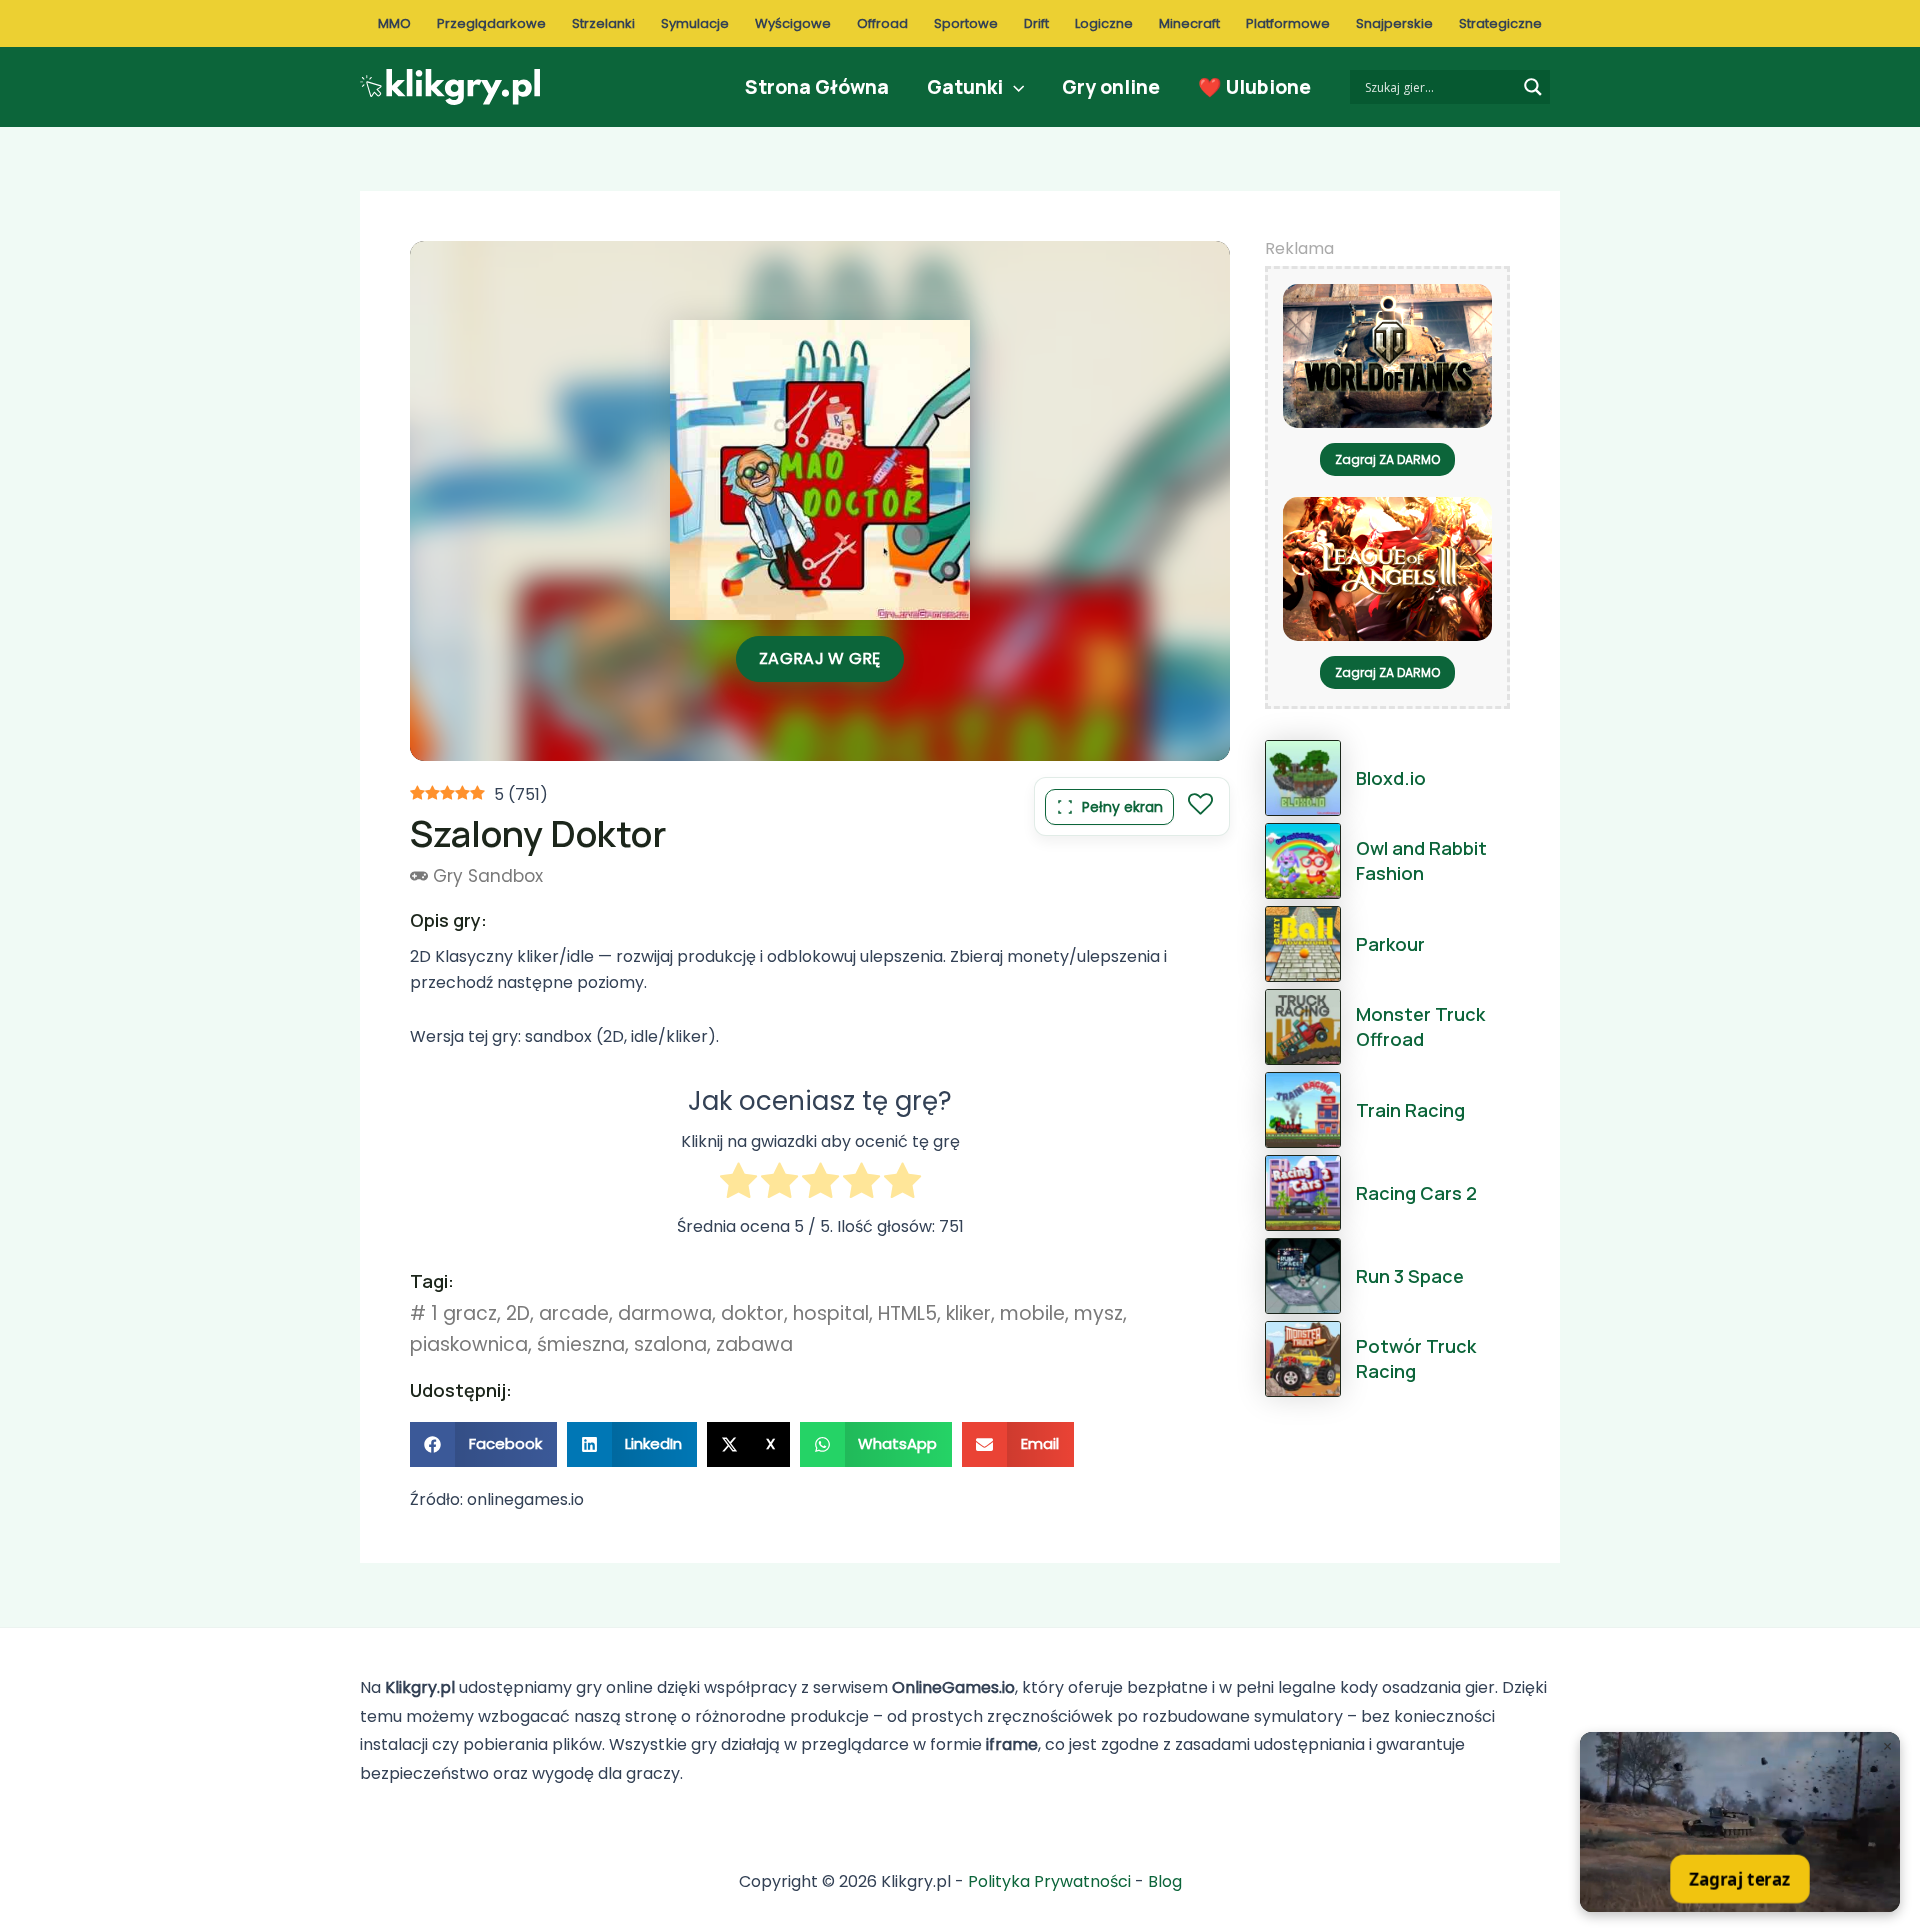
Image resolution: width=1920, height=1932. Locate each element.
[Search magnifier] (1533, 87)
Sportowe (966, 23)
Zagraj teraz (1740, 1878)
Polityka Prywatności (1049, 1881)
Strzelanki (603, 23)
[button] (483, 1444)
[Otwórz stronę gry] (1740, 1822)
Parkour (1390, 944)
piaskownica (469, 1344)
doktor (752, 1313)
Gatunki (965, 87)
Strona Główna (817, 87)
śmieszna (581, 1344)
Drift (1036, 23)
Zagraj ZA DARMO (1387, 459)
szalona (670, 1344)
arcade (574, 1313)
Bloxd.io (1391, 778)
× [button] (1887, 1746)
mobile (1032, 1313)
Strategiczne (1500, 23)
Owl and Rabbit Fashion (1421, 860)
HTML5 (907, 1313)
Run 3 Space (1410, 1276)
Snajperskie (1394, 23)
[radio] (738, 1184)
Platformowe (1288, 23)
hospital (831, 1313)
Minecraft (1189, 23)
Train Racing (1410, 1110)
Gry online (1111, 87)
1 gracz (464, 1313)
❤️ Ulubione (1254, 87)
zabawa (754, 1344)
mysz (1098, 1313)
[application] (1013, 87)
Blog (1165, 1881)
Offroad (882, 23)
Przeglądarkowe (491, 23)
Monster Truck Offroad (1420, 1026)
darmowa (665, 1313)
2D (518, 1313)
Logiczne (1104, 23)
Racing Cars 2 (1416, 1193)
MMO (394, 23)
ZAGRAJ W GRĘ (820, 658)
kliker (968, 1313)
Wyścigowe (793, 23)
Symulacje (695, 23)
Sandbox (505, 876)
